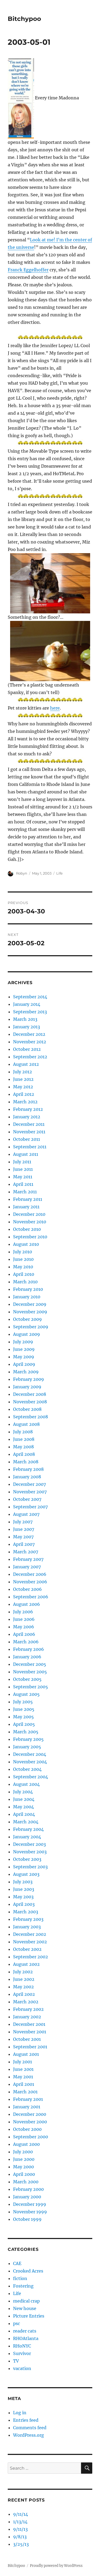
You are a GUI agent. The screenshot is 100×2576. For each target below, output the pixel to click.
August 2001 (26, 2054)
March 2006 (26, 1642)
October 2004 (27, 1769)
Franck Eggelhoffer (28, 270)
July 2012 (23, 1072)
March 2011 (25, 1192)
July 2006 (23, 1612)
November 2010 (30, 1222)
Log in (20, 2413)
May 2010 (23, 1267)
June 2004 (24, 1799)
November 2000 (30, 2122)
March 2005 (26, 1732)
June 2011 (23, 1169)
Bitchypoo (24, 19)
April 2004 (24, 1814)
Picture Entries (29, 2316)
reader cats (25, 2331)
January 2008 (27, 1477)
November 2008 (30, 1402)
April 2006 (24, 1634)
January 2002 (27, 2017)
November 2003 (30, 1852)
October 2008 (27, 1409)
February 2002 (28, 2009)
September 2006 (31, 1597)
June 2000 (24, 2159)
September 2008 (31, 1417)
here (55, 708)
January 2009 (27, 1387)
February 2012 (28, 1109)
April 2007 (24, 1544)
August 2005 (26, 1694)
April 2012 (24, 1094)
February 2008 (28, 1469)
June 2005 (24, 1709)
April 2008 (24, 1454)
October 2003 (27, 1859)
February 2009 (29, 1379)
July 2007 (23, 1522)
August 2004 (26, 1784)
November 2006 (30, 1582)
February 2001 (28, 2099)
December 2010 (29, 1214)
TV (16, 2361)
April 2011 (23, 1184)
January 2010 (27, 1297)
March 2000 (26, 2182)
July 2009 (23, 1342)
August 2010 (26, 1244)
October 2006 (27, 1589)
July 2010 (23, 1252)
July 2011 (22, 1162)
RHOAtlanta (26, 2338)
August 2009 (27, 1334)
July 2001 (23, 2062)
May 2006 (24, 1627)
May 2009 (24, 1357)
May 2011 (23, 1177)
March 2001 (25, 2092)
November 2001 (30, 2032)
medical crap (26, 2301)
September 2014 (30, 997)
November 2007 (30, 1492)
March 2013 (25, 1019)
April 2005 (24, 1724)
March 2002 (26, 2002)
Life (59, 873)
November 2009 (30, 1312)
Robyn (22, 873)
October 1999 (27, 2219)
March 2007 (26, 1552)
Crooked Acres (28, 2271)
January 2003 (27, 1927)
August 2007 (26, 1514)
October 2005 (27, 1679)
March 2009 (26, 1372)
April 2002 (24, 1994)
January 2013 (27, 1027)
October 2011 (27, 1139)
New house (25, 2308)
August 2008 (26, 1424)
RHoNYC (22, 2346)
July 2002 (23, 1972)
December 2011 (29, 1124)
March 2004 (26, 1822)
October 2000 (27, 2129)
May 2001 (23, 2077)
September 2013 (30, 1012)
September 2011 (30, 1147)
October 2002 (27, 1949)
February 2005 (28, 1739)
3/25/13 (21, 2544)
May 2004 (23, 1807)
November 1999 (30, 2212)
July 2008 (23, 1432)
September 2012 (30, 1057)
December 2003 (29, 1844)
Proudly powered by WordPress (56, 2566)
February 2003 (28, 1919)
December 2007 (29, 1484)
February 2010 (28, 1289)
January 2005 (27, 1747)
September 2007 (30, 1507)
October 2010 (27, 1229)
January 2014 (27, 1004)
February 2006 (29, 1649)
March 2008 (26, 1462)
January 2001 (27, 2107)
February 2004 (28, 1829)
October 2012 (27, 1049)
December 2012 (29, 1034)
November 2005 (30, 1672)
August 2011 (26, 1154)
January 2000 (27, 2197)
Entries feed (26, 2420)
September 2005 (31, 1687)
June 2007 (24, 1529)
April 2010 (24, 1274)
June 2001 (23, 2069)
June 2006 (24, 1619)
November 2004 (30, 1762)
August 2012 (26, 1064)
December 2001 (29, 2024)
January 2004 (27, 1837)
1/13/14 (20, 2522)
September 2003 (30, 1867)
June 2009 (24, 1349)
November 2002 (30, 1942)
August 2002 (26, 1964)
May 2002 (23, 1987)
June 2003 (24, 1889)
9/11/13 (20, 2529)
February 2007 (28, 1559)
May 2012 (23, 1087)
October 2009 (27, 1319)
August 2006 (27, 1604)
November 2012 (30, 1042)
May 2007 (23, 1537)
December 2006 (30, 1574)
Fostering (23, 2286)
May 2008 (23, 1447)
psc (17, 2323)
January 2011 (26, 1207)
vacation (22, 2368)
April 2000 (24, 2174)
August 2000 (26, 2144)
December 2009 (30, 1304)
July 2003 (23, 1882)
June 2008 (24, 1439)
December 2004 (30, 1754)
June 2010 (23, 1259)
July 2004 (23, 1792)
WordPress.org (29, 2435)
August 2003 (26, 1874)
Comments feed (30, 2428)
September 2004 (31, 1777)
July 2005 (23, 1702)
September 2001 (30, 2047)
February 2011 (28, 1199)
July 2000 (23, 2152)
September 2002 (31, 1957)
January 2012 (27, 1117)
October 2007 (27, 1499)
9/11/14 (21, 2514)
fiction (20, 2278)
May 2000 (23, 2167)
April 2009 (24, 1364)
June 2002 (24, 1979)
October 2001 (27, 2039)
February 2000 (28, 2189)
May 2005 (23, 1717)
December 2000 (30, 2114)
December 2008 (30, 1394)
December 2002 (30, 1934)
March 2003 (26, 1912)
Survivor (22, 2353)
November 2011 (29, 1132)
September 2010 (30, 1237)
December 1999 (30, 2204)
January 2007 (27, 1567)
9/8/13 (20, 2537)
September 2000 (31, 2137)
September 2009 (31, 1327)
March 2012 (25, 1102)
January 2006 (27, 1657)
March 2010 (25, 1282)
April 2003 (24, 1904)
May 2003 (23, 1897)
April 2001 (24, 2084)
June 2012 (23, 1079)
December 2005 (30, 1664)
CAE (17, 2263)
